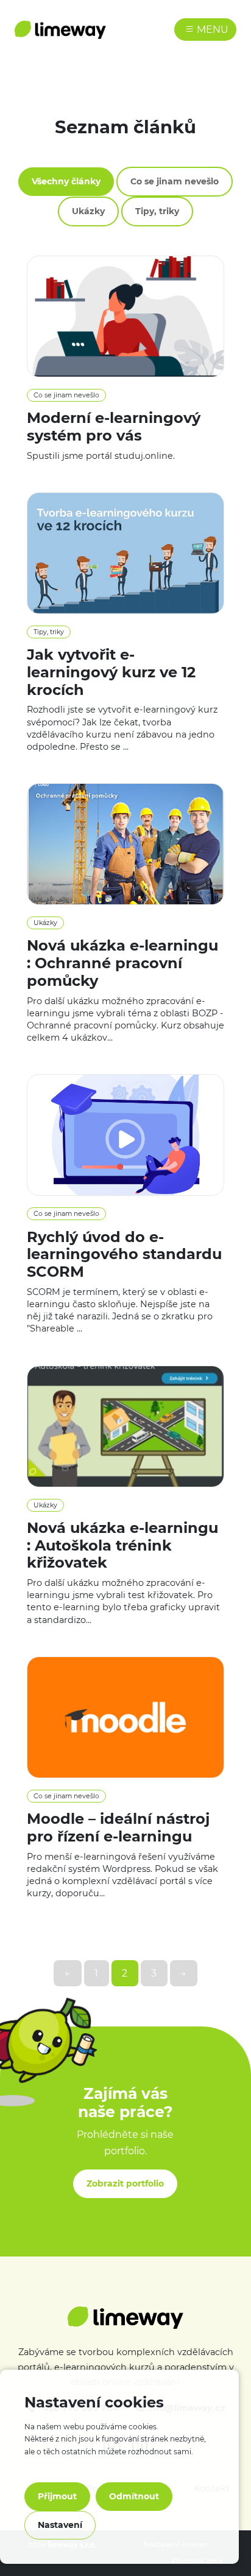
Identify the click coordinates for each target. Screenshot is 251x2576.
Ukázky (88, 211)
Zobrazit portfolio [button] (125, 2183)
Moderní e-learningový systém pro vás (114, 427)
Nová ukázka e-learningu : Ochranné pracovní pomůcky (122, 963)
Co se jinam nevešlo (175, 181)
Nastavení (60, 2525)
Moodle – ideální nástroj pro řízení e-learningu (118, 1827)
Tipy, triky (157, 211)
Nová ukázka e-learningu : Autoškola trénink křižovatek (122, 1545)
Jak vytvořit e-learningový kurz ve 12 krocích (111, 672)
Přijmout (57, 2496)
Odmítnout (134, 2496)
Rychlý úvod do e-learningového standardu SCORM (124, 1255)
